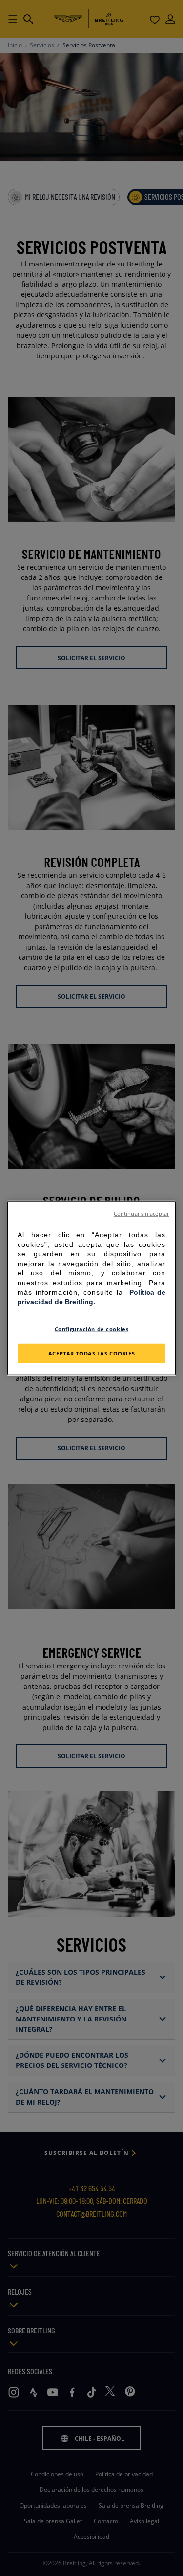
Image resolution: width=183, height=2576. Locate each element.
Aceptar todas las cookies (91, 1353)
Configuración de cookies (92, 1328)
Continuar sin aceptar (141, 1214)
